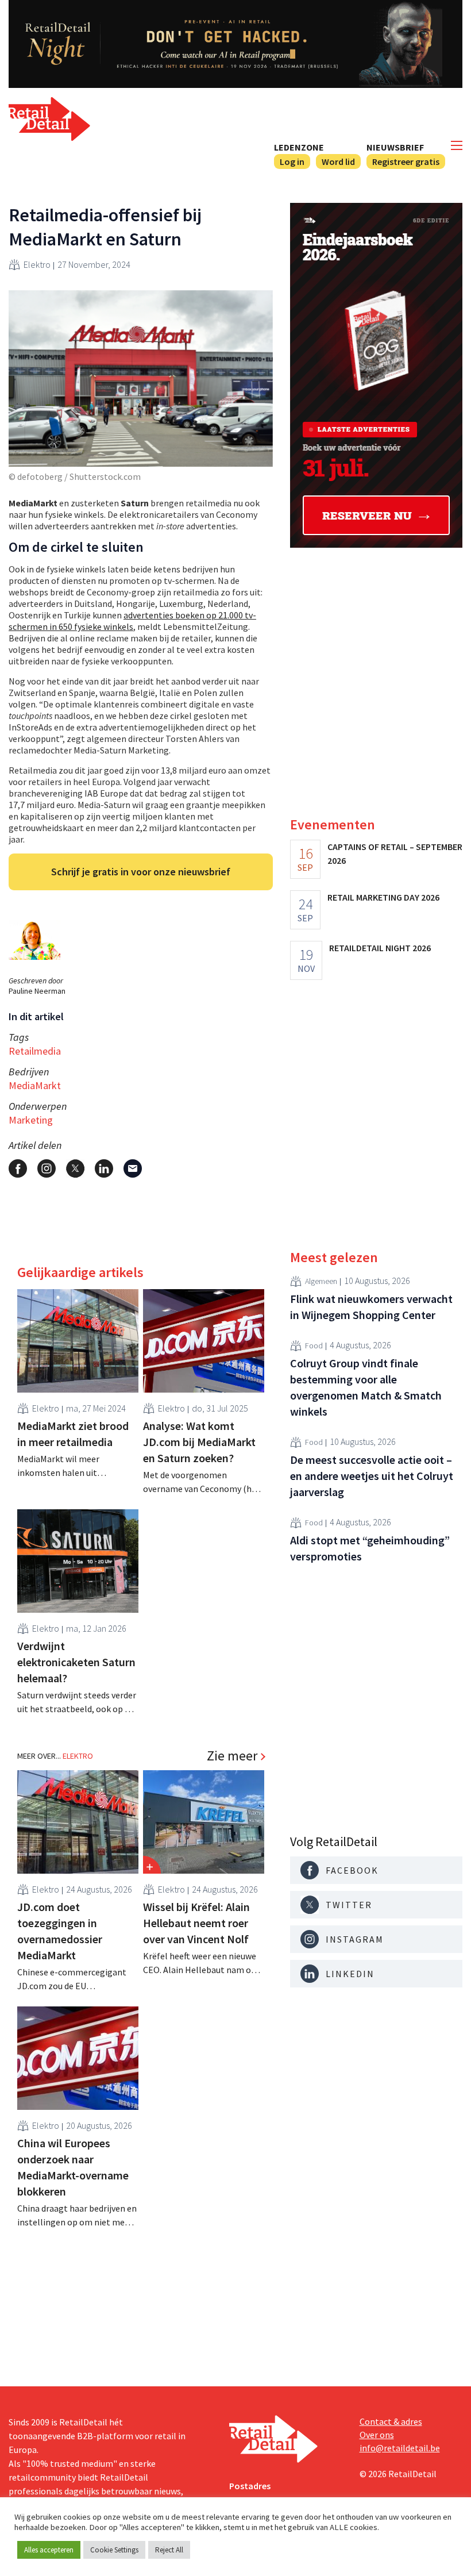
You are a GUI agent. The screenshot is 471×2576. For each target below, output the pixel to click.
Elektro (37, 264)
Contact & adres (391, 2421)
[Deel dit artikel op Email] (133, 1168)
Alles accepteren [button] (49, 2550)
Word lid (338, 162)
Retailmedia (35, 1051)
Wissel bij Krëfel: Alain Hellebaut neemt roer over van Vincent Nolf (196, 1923)
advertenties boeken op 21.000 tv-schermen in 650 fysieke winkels (132, 621)
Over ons (377, 2435)
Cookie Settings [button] (114, 2550)
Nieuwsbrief (395, 147)
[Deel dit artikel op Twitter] (75, 1168)
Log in (292, 162)
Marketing (31, 1120)
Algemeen (321, 1281)
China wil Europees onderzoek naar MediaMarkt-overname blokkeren (73, 2167)
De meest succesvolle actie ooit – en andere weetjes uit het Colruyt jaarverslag (372, 1476)
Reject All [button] (169, 2550)
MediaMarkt (35, 1085)
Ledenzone (299, 147)
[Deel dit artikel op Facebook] (18, 1168)
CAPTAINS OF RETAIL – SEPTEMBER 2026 (395, 853)
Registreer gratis (406, 162)
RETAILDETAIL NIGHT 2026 (380, 948)
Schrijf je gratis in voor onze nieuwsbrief (141, 872)
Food (314, 1345)
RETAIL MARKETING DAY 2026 (383, 897)
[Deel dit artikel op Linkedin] (104, 1168)
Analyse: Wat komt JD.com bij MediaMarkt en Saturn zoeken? (199, 1442)
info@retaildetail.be (400, 2448)
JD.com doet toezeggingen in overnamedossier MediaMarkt (60, 1931)
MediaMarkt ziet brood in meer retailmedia (73, 1434)
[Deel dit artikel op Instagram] (47, 1168)
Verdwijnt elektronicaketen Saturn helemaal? (76, 1662)
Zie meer (232, 1756)
